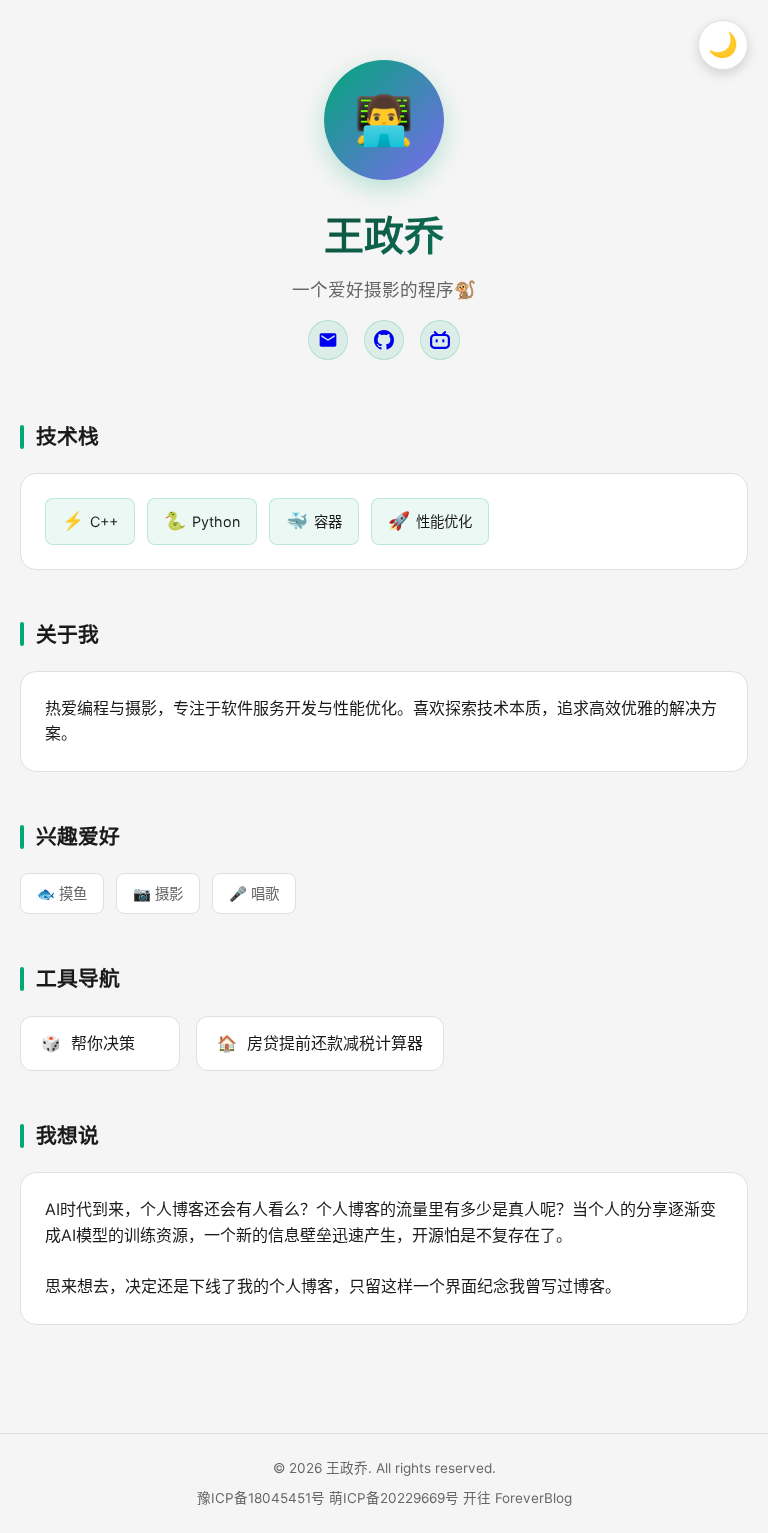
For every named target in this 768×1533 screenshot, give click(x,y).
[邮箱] (328, 340)
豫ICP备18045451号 (261, 1498)
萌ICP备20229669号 (394, 1498)
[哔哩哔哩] (440, 340)
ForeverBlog (533, 1498)
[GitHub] (384, 340)
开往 (477, 1498)
